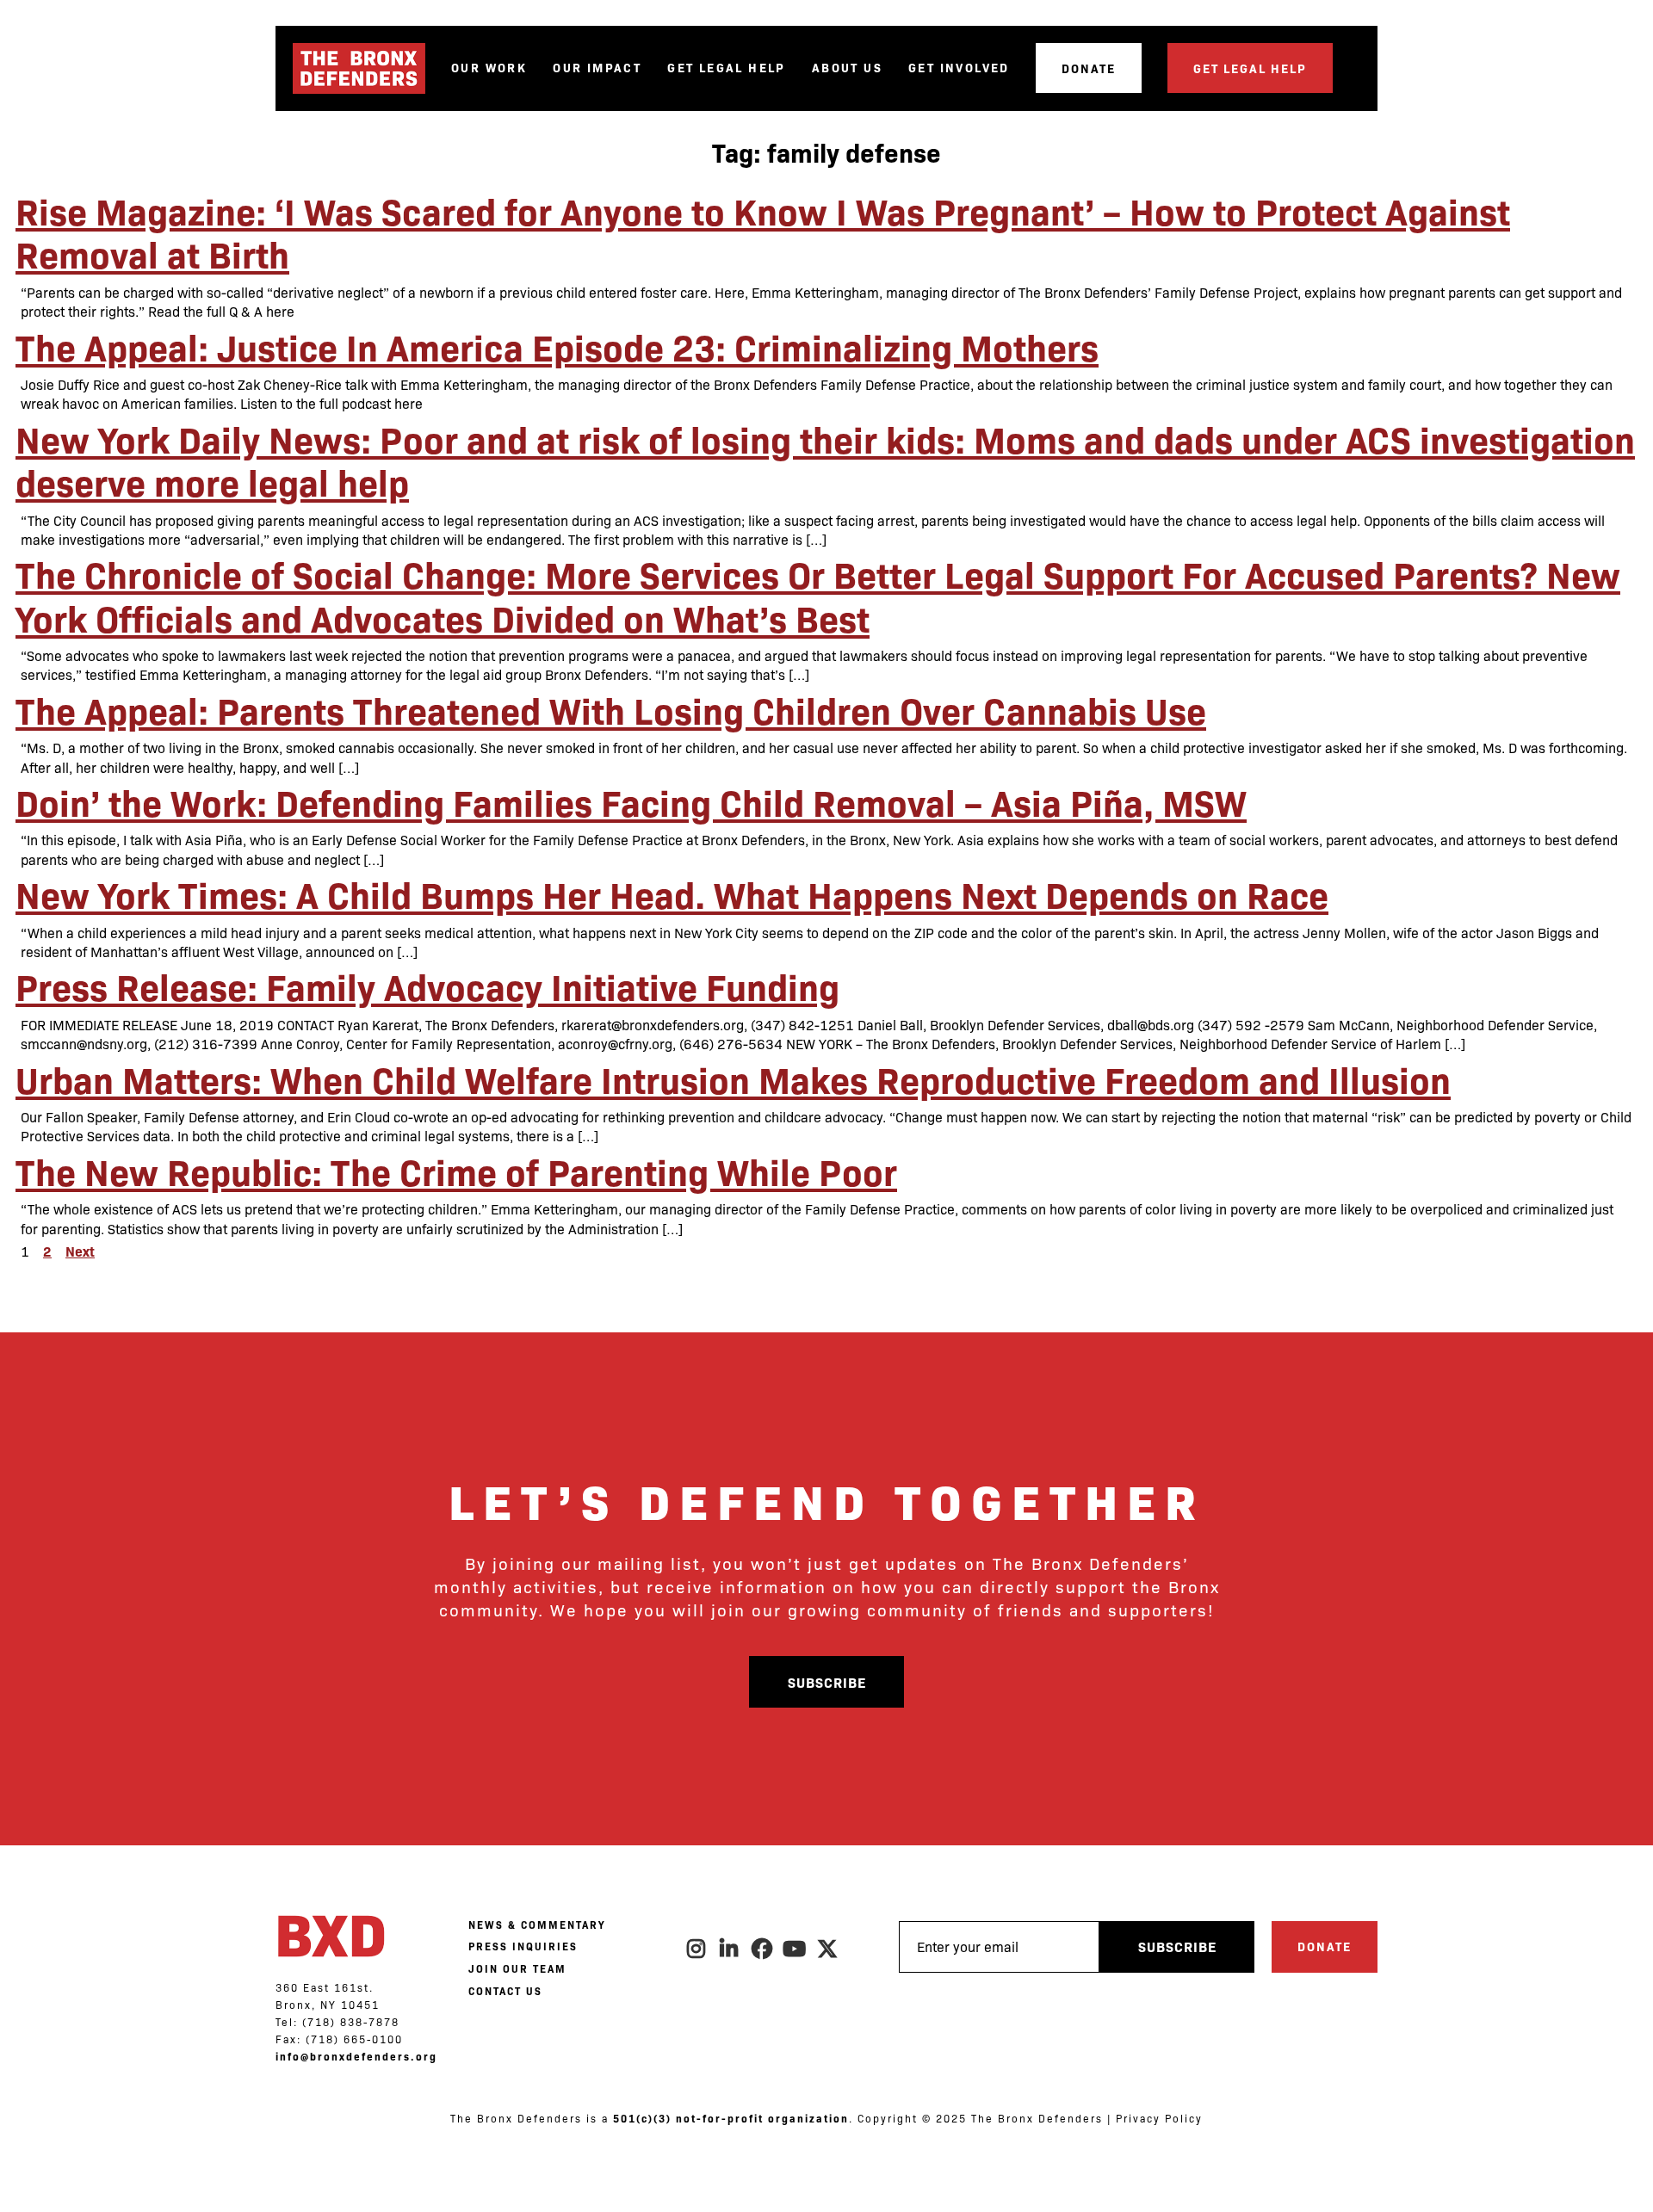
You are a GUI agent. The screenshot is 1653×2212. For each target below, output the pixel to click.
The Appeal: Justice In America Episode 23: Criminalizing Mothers (557, 346)
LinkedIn (730, 1949)
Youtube (796, 1949)
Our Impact (597, 68)
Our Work (489, 68)
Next (80, 1251)
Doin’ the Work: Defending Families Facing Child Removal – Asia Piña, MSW (631, 801)
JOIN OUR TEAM (517, 1968)
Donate (1089, 68)
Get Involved (959, 68)
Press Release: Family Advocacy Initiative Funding (427, 986)
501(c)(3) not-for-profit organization (731, 2118)
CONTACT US (505, 1991)
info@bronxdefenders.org (356, 2056)
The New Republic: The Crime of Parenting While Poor (456, 1171)
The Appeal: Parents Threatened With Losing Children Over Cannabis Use (611, 709)
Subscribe (827, 1682)
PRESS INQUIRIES (523, 1946)
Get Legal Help (727, 68)
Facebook (763, 1949)
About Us (847, 68)
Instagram (697, 1949)
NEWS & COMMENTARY (537, 1925)
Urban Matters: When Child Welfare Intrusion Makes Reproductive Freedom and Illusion (733, 1078)
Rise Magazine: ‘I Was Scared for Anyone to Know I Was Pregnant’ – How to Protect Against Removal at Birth (763, 232)
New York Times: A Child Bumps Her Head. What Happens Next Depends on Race (672, 893)
